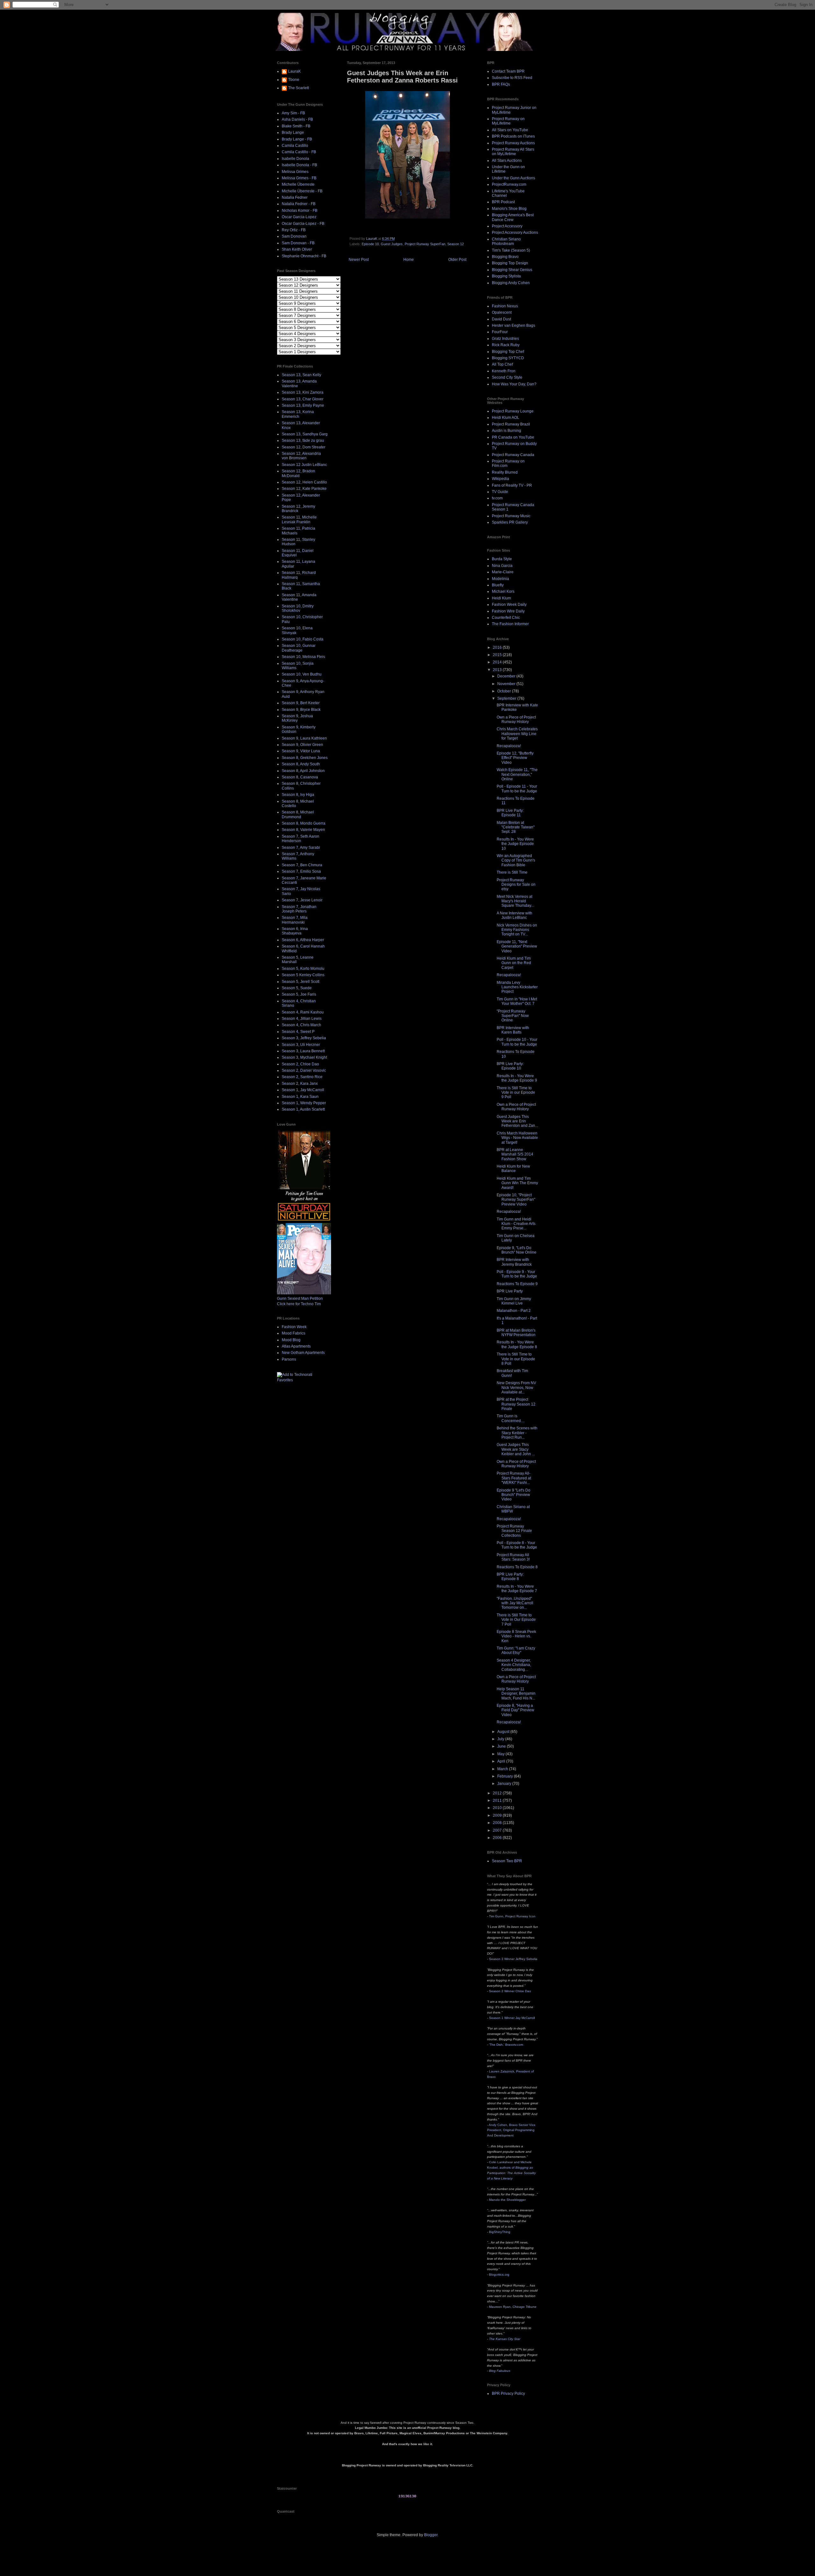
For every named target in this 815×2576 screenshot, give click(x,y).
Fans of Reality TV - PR (512, 485)
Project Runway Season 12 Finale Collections (514, 1531)
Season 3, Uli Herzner (301, 1045)
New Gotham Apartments (303, 1353)
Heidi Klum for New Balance (513, 1169)
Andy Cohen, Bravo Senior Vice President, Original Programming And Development (511, 2130)
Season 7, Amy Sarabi (301, 848)
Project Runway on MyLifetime (508, 121)
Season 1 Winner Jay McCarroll (512, 2018)
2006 (498, 1838)
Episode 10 (370, 244)
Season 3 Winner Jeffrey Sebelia (513, 1959)
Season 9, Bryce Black (301, 710)
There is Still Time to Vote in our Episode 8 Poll (516, 1359)
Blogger (431, 2535)
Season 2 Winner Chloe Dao (510, 1991)
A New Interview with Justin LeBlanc (514, 915)
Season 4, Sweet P (298, 1032)
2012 (498, 1793)
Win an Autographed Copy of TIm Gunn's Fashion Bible (516, 860)
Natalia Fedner (295, 197)
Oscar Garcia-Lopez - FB (303, 224)
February (506, 1776)
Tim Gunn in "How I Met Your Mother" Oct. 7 (517, 1001)
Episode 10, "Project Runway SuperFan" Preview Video (516, 1200)
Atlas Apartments (296, 1346)
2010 (498, 1808)
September (507, 698)
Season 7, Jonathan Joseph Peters (299, 909)
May (501, 1754)
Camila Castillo (295, 146)
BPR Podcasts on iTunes (513, 136)
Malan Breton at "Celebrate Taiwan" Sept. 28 (516, 827)
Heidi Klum (501, 598)
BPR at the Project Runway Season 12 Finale (516, 1404)
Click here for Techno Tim (299, 1304)
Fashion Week (294, 1327)
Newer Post (359, 260)
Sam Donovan (294, 236)
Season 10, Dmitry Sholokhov (298, 608)
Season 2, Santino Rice (302, 1077)
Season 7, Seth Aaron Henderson (301, 839)
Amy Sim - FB (293, 113)
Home (409, 260)
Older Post (457, 260)
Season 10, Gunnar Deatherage (299, 648)
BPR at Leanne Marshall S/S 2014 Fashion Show (515, 1154)
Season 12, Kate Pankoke (304, 489)
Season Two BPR (507, 1861)
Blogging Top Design (510, 263)
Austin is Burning (507, 431)
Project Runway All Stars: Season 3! (513, 1557)
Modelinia (500, 579)
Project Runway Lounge (513, 411)
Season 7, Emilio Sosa (301, 871)
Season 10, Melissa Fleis (303, 657)
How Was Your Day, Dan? (514, 384)
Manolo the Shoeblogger (507, 2200)
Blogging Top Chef (508, 352)
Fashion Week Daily (509, 605)
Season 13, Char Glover (303, 399)
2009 (498, 1815)
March (503, 1769)
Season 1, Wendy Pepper (304, 1103)
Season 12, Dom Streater (304, 447)
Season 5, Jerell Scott (301, 982)
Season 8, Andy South (301, 764)
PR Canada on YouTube (513, 437)
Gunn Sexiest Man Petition (300, 1299)
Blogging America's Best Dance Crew (513, 217)
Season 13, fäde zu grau (303, 440)
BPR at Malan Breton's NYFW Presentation (516, 1333)
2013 (498, 670)
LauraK (294, 71)
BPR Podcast (503, 202)
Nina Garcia (502, 566)
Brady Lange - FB (297, 139)
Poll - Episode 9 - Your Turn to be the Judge (517, 1274)
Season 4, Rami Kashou (303, 1012)
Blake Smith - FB (296, 126)
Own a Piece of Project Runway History (516, 719)
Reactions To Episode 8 (517, 1567)
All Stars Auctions (507, 161)
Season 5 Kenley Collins (303, 975)
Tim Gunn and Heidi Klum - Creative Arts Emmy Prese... (516, 1224)
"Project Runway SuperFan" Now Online (513, 1016)
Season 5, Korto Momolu (303, 969)
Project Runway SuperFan (425, 244)
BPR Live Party (510, 1291)
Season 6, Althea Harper (303, 940)
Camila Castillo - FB (299, 152)
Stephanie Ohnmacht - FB (304, 256)
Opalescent (502, 312)
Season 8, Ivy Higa (298, 795)
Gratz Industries (505, 339)
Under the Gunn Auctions (514, 178)
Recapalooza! (509, 746)
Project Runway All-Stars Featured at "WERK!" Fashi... (514, 1478)
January (505, 1784)
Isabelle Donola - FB (299, 165)
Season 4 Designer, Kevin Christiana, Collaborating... (514, 1665)
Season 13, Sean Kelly (301, 375)
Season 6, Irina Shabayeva (295, 931)
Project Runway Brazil (511, 424)
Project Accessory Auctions (515, 233)
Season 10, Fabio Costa (303, 639)
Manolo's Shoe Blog (509, 209)
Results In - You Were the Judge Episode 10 (515, 844)
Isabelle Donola (295, 159)
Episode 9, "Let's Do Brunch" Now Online (517, 1250)
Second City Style (507, 377)
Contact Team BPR (508, 71)
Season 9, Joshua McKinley (297, 718)
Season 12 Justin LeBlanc (304, 465)
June (502, 1746)
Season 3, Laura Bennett (303, 1051)
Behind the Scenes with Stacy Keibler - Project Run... (517, 1433)
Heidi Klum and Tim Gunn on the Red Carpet (514, 963)
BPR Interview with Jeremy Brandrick (514, 1262)
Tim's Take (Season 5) (511, 250)
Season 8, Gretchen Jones (305, 758)
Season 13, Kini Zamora (303, 392)
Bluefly (498, 585)
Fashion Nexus (505, 306)
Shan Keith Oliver (297, 249)
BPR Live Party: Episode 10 (510, 1066)
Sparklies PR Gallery (510, 522)
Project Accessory (507, 226)
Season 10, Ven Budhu (302, 674)
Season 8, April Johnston (303, 771)
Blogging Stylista (506, 276)
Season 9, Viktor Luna (301, 751)
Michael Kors (503, 591)
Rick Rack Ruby (506, 345)
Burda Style (502, 559)
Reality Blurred (505, 472)
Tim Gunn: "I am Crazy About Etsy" (516, 1650)
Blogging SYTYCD (508, 358)
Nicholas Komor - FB (300, 211)
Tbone (294, 80)
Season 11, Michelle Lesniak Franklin (299, 519)
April (502, 1761)
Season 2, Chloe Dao (300, 1064)
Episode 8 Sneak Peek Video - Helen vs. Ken (516, 1636)
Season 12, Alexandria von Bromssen (301, 456)
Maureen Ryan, (513, 2307)
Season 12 (456, 244)
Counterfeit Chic (506, 618)
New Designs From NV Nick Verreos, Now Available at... (516, 1388)
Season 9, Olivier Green (302, 745)
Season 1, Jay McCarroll (303, 1090)
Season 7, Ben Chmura (302, 865)
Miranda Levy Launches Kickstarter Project (517, 987)
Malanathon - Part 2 (514, 1311)
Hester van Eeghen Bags (514, 326)
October (505, 691)
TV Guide (500, 492)
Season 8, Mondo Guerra (304, 823)
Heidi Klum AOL (506, 418)
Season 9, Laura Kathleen (304, 738)
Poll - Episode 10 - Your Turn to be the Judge (517, 1042)
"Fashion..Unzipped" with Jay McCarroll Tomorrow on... (515, 1603)
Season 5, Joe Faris (299, 994)
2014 (498, 662)
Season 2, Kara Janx (300, 1084)
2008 (498, 1823)
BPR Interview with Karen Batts (513, 1030)
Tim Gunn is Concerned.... (511, 1418)
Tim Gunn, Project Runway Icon (512, 1916)
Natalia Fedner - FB (299, 204)
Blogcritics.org (499, 2275)
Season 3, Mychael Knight (304, 1057)
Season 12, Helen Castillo (304, 482)
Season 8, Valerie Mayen (303, 830)
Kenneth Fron (504, 371)
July (501, 1739)
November (507, 684)
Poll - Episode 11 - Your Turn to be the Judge (517, 789)
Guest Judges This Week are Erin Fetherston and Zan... (517, 1121)
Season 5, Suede (297, 988)
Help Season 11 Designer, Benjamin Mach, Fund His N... (516, 1694)
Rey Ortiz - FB (294, 230)
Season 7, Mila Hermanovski (295, 920)
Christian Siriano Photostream (506, 241)
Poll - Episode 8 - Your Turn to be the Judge (517, 1545)
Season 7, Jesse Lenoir (302, 900)
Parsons (289, 1359)
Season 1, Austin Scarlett (303, 1109)
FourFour (500, 332)
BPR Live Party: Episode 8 (510, 1577)
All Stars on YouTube (510, 130)
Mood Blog (291, 1340)
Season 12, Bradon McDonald (298, 473)
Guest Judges (392, 244)
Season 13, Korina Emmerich (298, 414)
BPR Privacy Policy (508, 2394)
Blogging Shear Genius (512, 270)
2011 (498, 1800)
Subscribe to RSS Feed (512, 78)
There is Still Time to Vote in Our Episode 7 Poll (516, 1620)
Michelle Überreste (298, 184)
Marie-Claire (503, 572)
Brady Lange (293, 132)
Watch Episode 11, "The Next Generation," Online (517, 774)
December (507, 676)
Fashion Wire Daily (508, 611)
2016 (498, 648)
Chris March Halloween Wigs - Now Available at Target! (517, 1138)
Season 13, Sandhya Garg (305, 434)
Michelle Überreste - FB (302, 191)
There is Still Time (512, 872)
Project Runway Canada (513, 455)
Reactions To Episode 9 (517, 1284)
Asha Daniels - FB (297, 119)
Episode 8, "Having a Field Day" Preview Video (515, 1710)
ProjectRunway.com (509, 184)
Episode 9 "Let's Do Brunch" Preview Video (514, 1495)
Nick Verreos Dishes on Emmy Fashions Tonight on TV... (517, 930)
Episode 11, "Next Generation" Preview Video (517, 946)
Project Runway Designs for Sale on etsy (516, 885)
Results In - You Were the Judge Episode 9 (517, 1078)
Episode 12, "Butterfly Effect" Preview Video (515, 758)
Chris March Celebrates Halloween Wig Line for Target (517, 734)
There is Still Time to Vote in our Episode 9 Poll (516, 1093)
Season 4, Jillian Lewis (302, 1019)
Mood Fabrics (294, 1333)
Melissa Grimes (295, 172)
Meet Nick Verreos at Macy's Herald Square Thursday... (515, 901)
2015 (498, 655)
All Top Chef (502, 364)
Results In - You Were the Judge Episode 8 (517, 1344)
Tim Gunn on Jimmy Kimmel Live (514, 1301)
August (504, 1732)
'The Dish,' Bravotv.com (506, 2045)
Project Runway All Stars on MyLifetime (513, 152)
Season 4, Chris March (301, 1025)
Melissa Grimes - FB (299, 178)
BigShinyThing (500, 2232)
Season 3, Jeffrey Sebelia (304, 1038)
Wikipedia (500, 479)
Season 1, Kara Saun (300, 1097)
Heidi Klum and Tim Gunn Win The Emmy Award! (517, 1183)
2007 (498, 1830)
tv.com (497, 498)
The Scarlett (298, 88)
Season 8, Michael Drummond (298, 814)
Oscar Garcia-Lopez (299, 217)
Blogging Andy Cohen (511, 283)
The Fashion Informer (510, 624)
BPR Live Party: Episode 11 (510, 813)
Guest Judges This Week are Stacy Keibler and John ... (516, 1449)
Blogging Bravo (505, 257)
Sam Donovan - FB (298, 243)
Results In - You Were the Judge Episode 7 (517, 1589)
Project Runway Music (511, 516)
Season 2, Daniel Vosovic (304, 1070)
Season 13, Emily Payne (303, 405)
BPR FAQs (501, 84)
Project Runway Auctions (513, 143)
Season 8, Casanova (300, 777)
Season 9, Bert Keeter (301, 703)
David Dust (501, 319)
